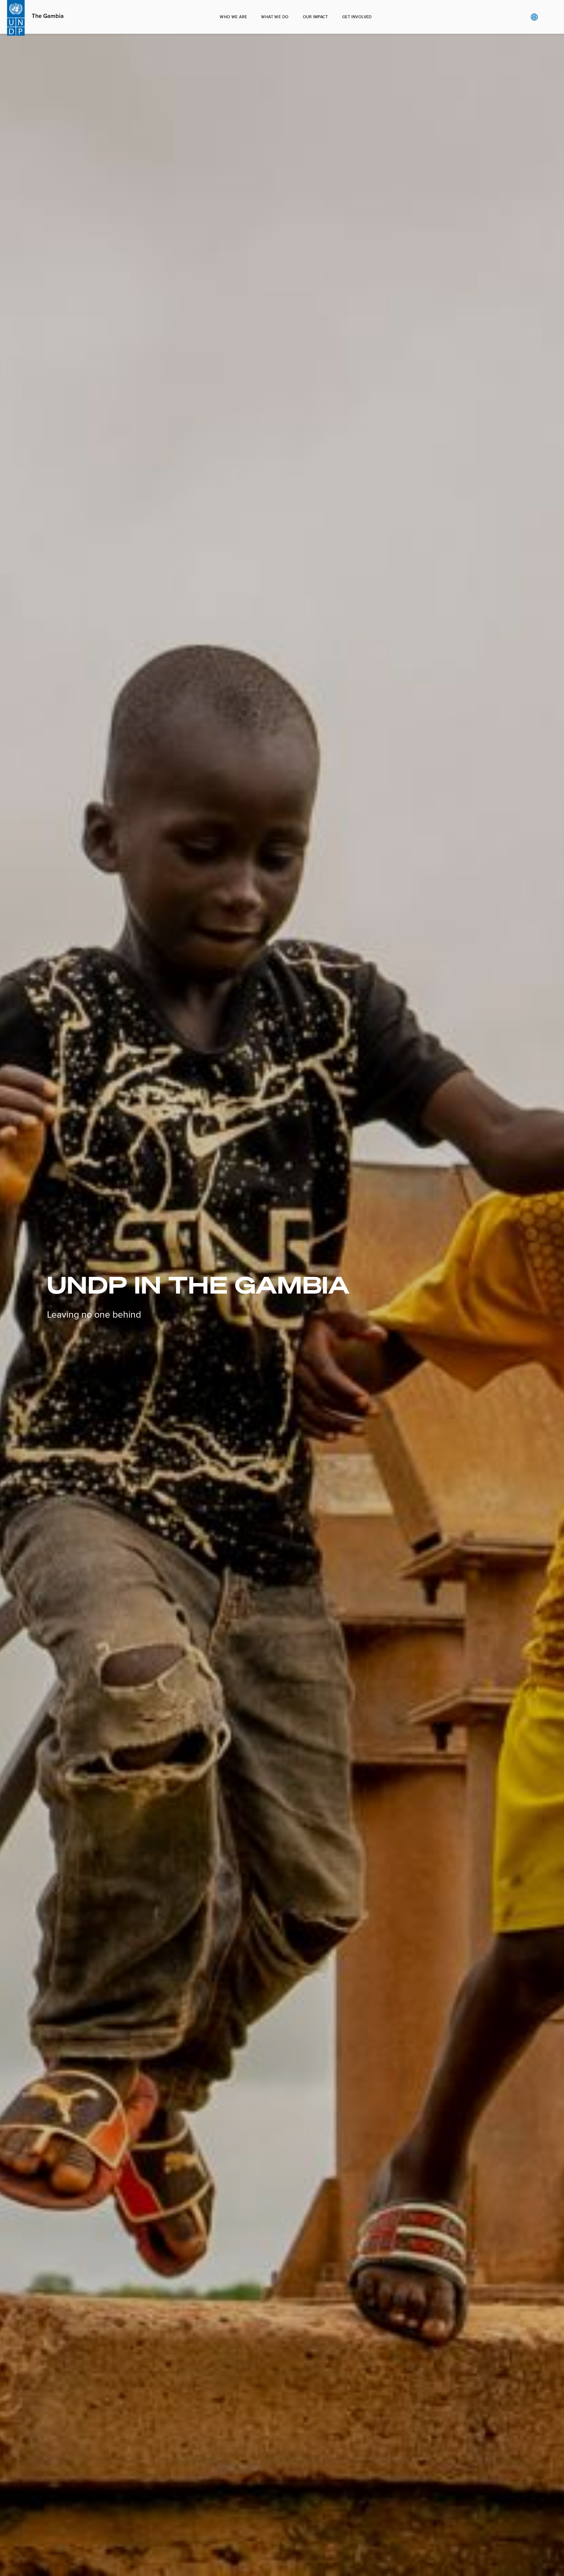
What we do (275, 17)
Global (534, 17)
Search (546, 17)
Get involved (357, 17)
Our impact (315, 17)
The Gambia (48, 16)
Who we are (233, 17)
